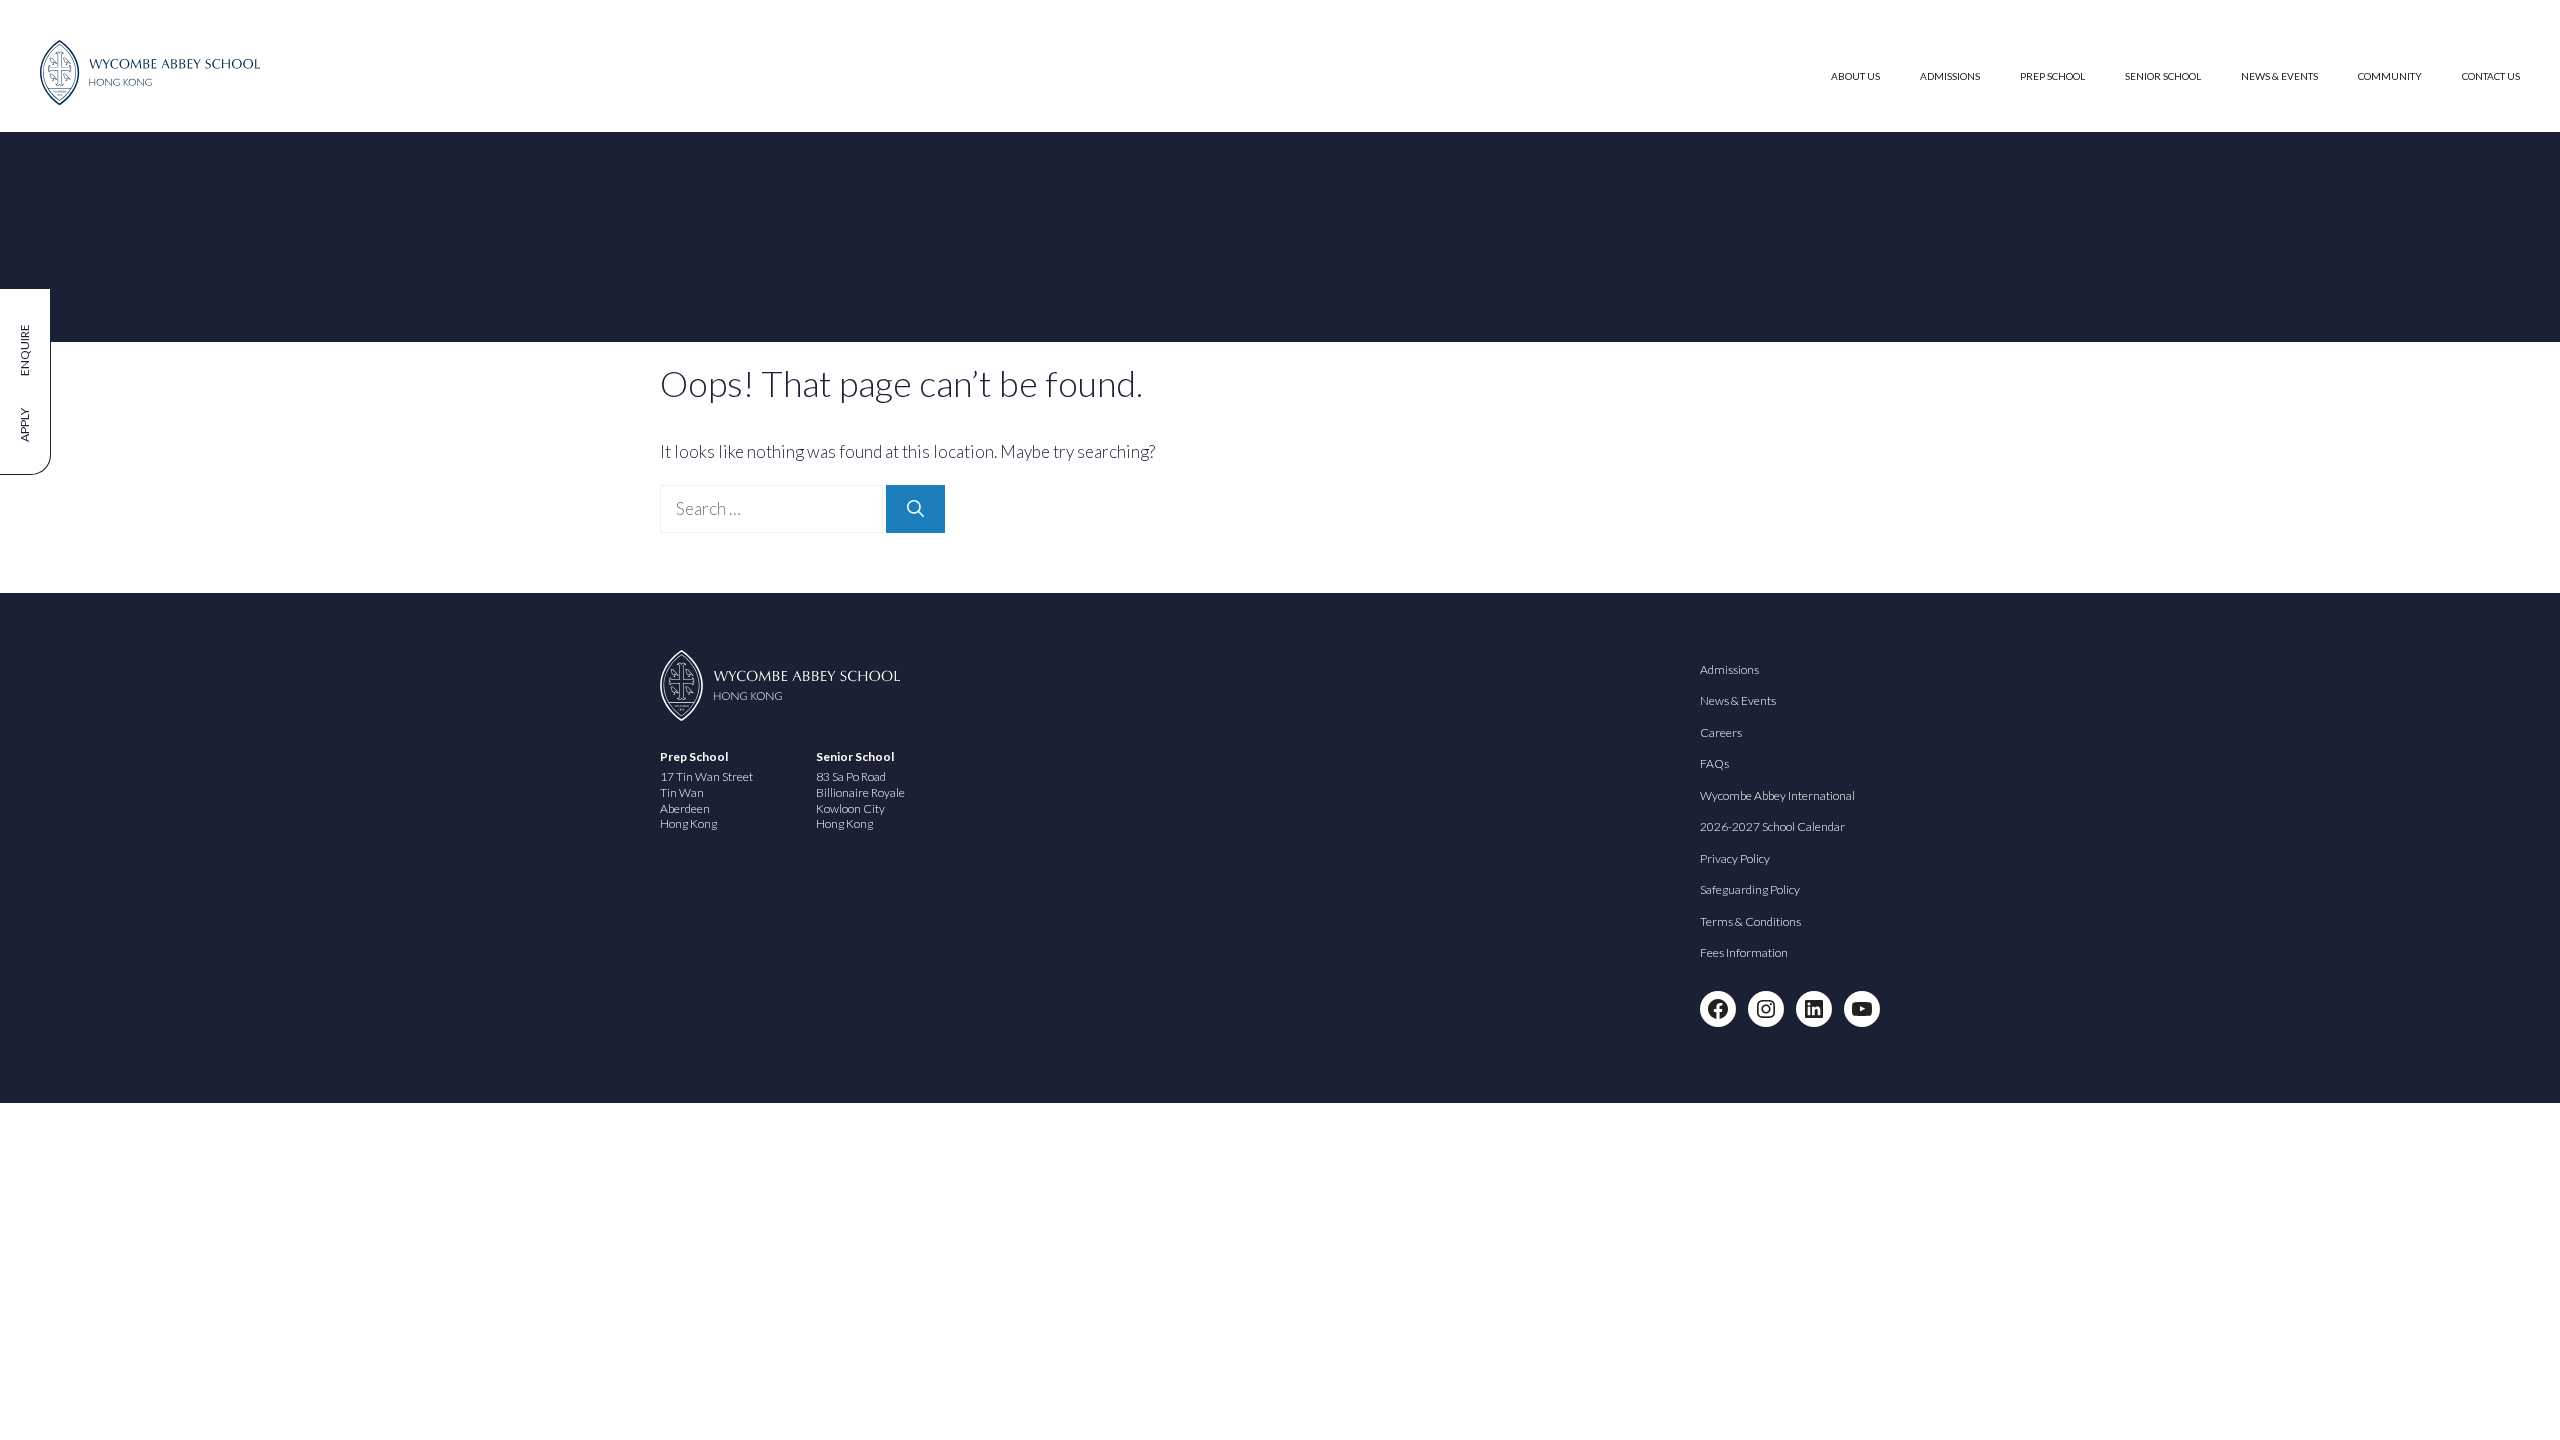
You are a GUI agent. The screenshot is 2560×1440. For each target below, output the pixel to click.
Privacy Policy (1735, 858)
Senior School (2163, 76)
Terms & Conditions (1750, 921)
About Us (1855, 76)
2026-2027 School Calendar (1772, 826)
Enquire (24, 350)
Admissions (1950, 76)
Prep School (2052, 76)
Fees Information (1744, 952)
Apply (24, 425)
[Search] (915, 509)
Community (2390, 76)
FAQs (1714, 763)
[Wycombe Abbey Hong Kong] (150, 99)
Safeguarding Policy (1750, 889)
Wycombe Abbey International (1777, 795)
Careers (1721, 732)
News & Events (2279, 76)
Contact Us (2491, 76)
